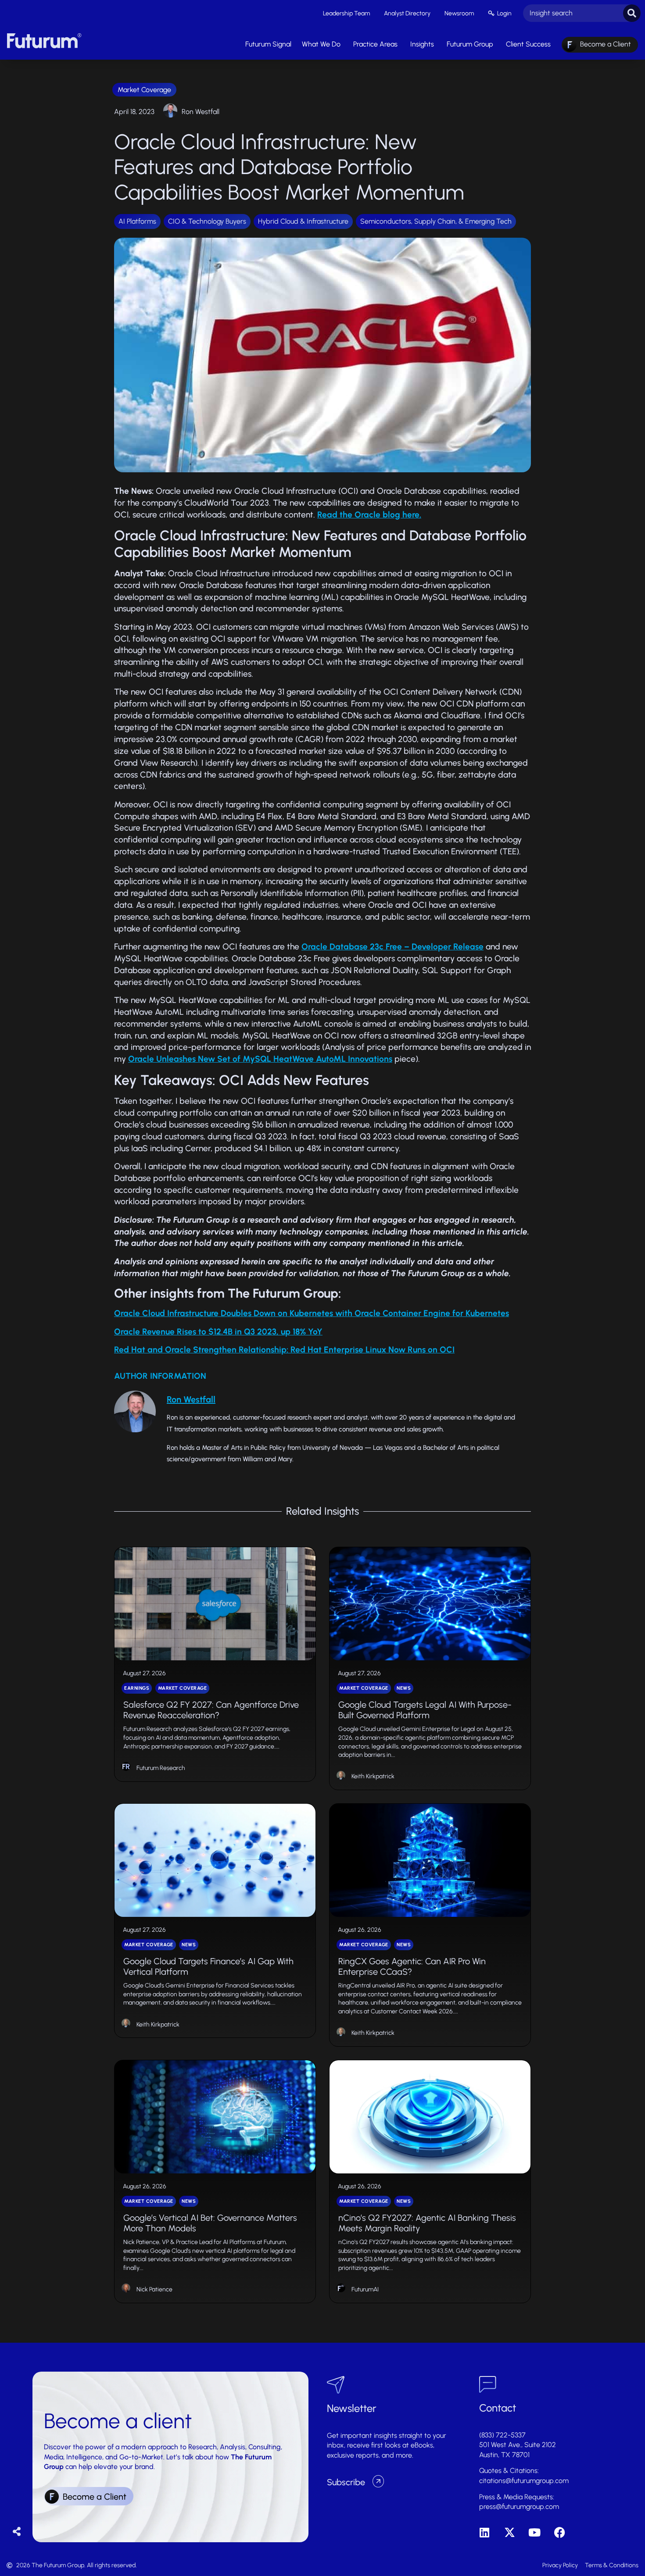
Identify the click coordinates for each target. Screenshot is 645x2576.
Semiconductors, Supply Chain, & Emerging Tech (436, 221)
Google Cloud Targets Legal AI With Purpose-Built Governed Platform (425, 1710)
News (404, 1688)
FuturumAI (365, 2289)
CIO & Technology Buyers (207, 221)
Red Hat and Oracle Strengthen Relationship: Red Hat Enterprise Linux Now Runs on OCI (284, 1350)
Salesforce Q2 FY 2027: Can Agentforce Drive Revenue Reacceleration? (211, 1710)
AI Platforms (137, 221)
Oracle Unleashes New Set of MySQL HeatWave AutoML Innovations (260, 1059)
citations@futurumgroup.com (524, 2481)
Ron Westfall (201, 112)
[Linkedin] (485, 2532)
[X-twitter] (510, 2532)
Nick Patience (154, 2289)
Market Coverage (144, 90)
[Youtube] (535, 2532)
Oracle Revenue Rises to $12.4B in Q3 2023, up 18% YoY (218, 1332)
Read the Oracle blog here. (369, 515)
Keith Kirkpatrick (373, 1776)
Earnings (137, 1688)
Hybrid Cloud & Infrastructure (303, 221)
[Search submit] (632, 13)
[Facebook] (560, 2532)
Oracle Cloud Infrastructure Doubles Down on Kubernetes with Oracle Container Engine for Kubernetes (312, 1313)
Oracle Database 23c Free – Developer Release (392, 947)
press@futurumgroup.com (519, 2506)
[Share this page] (17, 2532)
